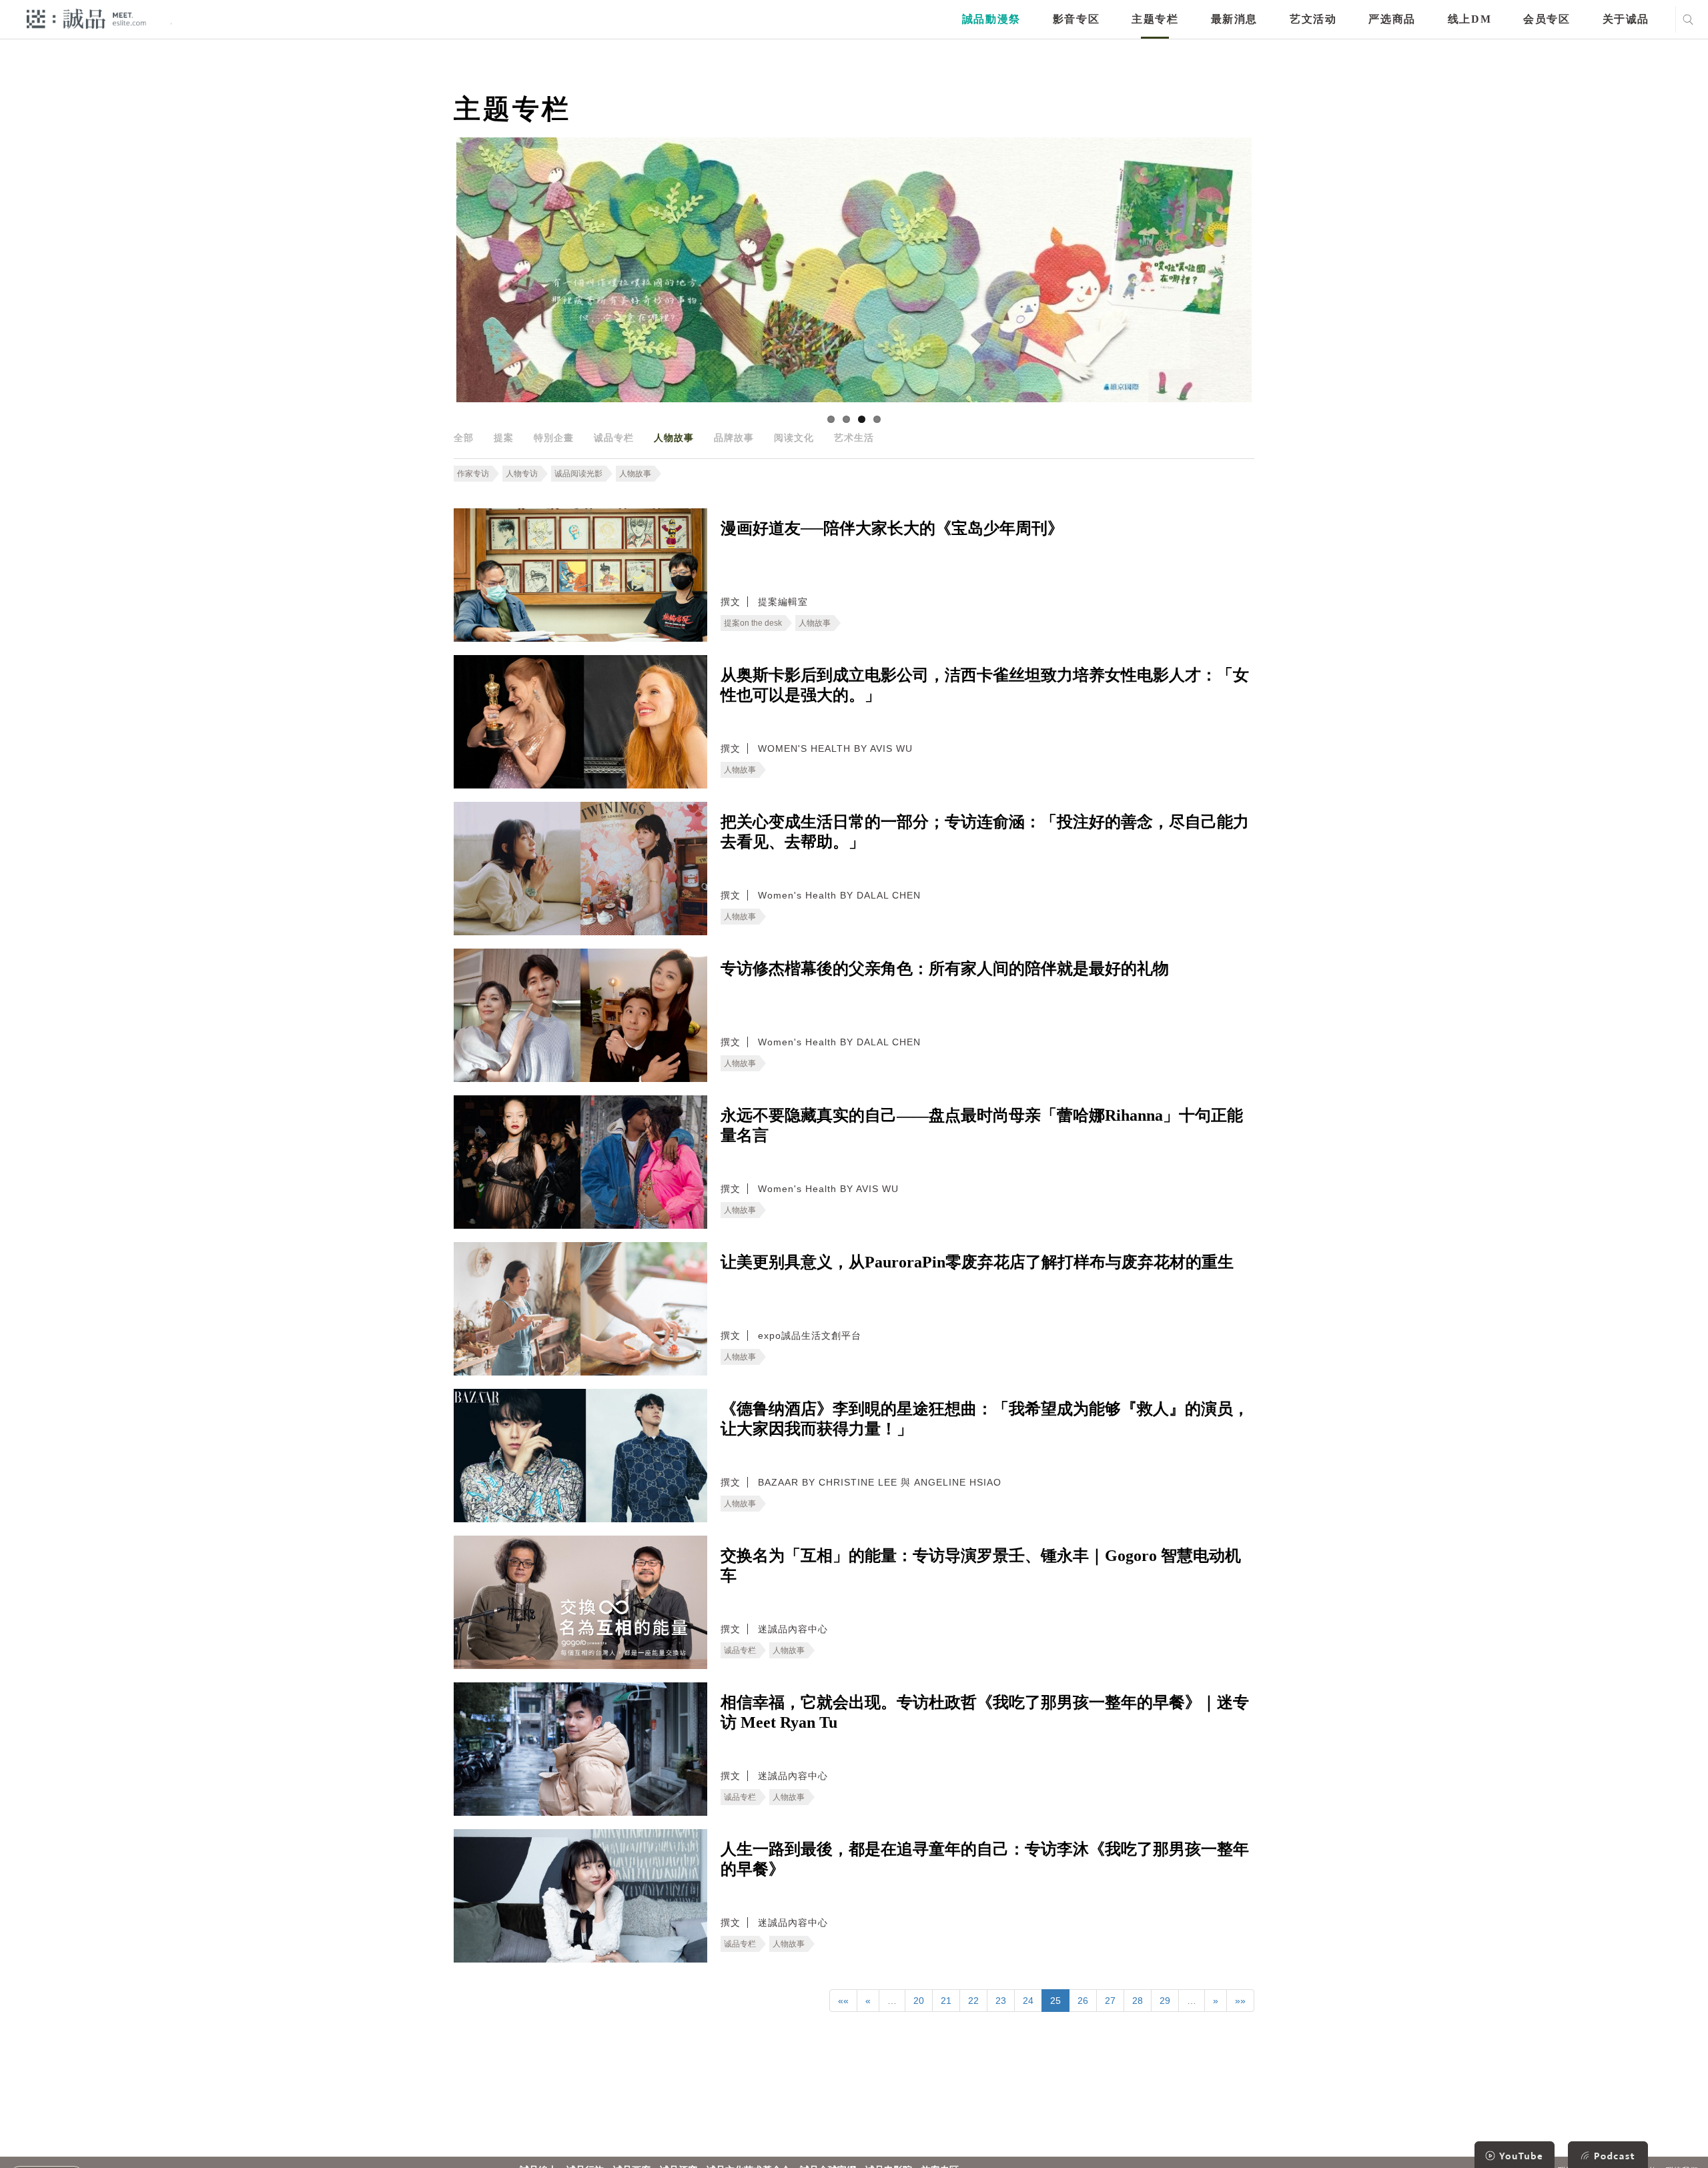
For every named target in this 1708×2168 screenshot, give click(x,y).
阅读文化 (794, 438)
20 (919, 2001)
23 (1001, 2001)
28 (1138, 2001)
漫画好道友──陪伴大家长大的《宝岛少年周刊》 (892, 528)
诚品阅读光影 (578, 474)
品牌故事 (734, 438)
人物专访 (522, 474)
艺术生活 (854, 438)
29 (1165, 2001)
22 (973, 2001)
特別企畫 (554, 438)
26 (1083, 2001)
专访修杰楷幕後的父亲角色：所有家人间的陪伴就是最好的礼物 (945, 969)
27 (1110, 2001)
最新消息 (1234, 19)
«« (843, 2001)
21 (946, 2001)
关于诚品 (1626, 19)
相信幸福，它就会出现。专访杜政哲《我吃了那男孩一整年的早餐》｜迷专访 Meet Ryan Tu (985, 1712)
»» (1240, 2001)
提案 (504, 438)
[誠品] (86, 18)
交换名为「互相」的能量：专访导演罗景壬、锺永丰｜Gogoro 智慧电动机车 (981, 1566)
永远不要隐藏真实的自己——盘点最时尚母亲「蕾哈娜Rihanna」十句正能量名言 (982, 1125)
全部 (464, 438)
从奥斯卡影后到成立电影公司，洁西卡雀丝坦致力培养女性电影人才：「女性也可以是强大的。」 (985, 685)
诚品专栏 (614, 438)
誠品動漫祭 (991, 19)
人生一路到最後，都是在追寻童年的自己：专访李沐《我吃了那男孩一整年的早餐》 (985, 1859)
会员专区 (1547, 19)
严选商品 (1392, 19)
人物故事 (674, 438)
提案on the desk (753, 623)
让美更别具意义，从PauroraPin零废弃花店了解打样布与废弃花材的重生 (977, 1262)
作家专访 (473, 474)
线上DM (1469, 19)
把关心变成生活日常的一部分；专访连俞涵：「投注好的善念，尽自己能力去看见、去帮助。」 (985, 832)
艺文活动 (1313, 19)
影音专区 (1076, 19)
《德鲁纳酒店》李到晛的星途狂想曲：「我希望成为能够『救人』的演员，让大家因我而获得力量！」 (985, 1419)
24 (1028, 2001)
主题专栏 (1155, 19)
